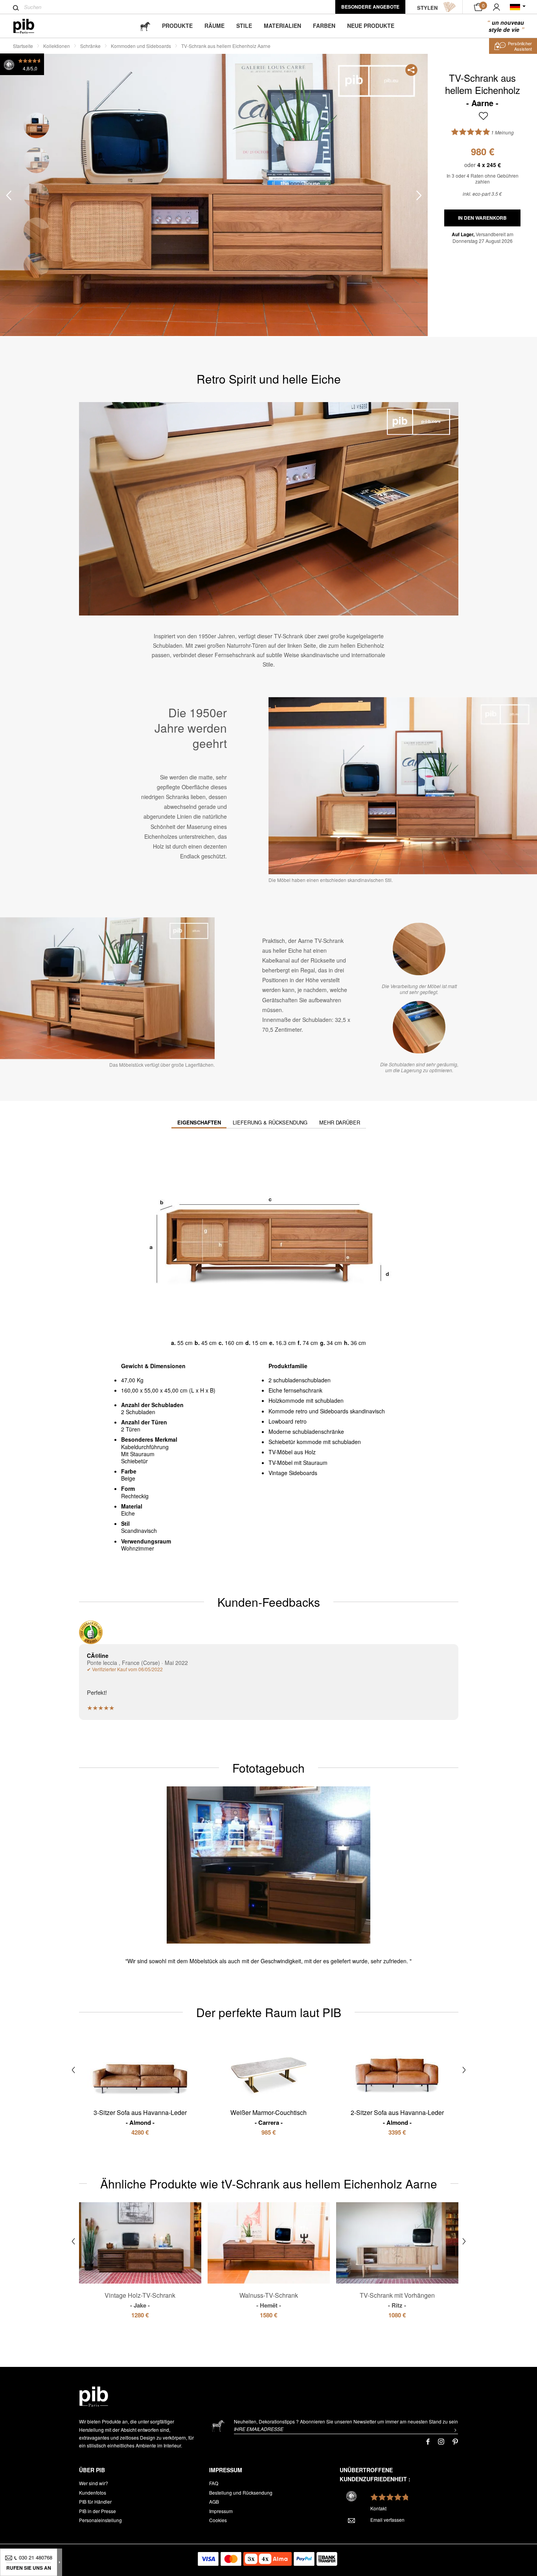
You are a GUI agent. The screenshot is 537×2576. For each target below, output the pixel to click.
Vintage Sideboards (293, 1473)
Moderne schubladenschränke (306, 1431)
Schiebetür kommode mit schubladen (315, 1442)
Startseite (23, 46)
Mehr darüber (340, 1122)
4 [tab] (36, 230)
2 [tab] (36, 160)
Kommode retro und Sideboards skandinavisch (327, 1411)
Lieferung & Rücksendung (270, 1122)
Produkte (177, 26)
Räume (214, 26)
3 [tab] (36, 195)
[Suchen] (16, 8)
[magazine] (145, 26)
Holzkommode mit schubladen (306, 1400)
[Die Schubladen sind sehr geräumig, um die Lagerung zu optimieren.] (419, 1027)
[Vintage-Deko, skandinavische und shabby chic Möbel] (30, 26)
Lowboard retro (288, 1421)
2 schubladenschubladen (300, 1380)
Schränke (90, 46)
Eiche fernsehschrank (295, 1390)
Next (419, 195)
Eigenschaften (199, 1122)
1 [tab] (36, 125)
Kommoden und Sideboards (141, 46)
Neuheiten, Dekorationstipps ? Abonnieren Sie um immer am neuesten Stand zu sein (346, 2421)
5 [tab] (36, 265)
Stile (244, 26)
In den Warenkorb (482, 218)
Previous (9, 195)
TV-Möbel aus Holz (292, 1452)
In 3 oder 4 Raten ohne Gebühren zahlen (483, 179)
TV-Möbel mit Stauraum (298, 1463)
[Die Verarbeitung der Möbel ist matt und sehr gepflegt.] (419, 949)
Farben (324, 26)
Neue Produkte (371, 26)
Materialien (282, 26)
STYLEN (427, 8)
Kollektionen (57, 46)
